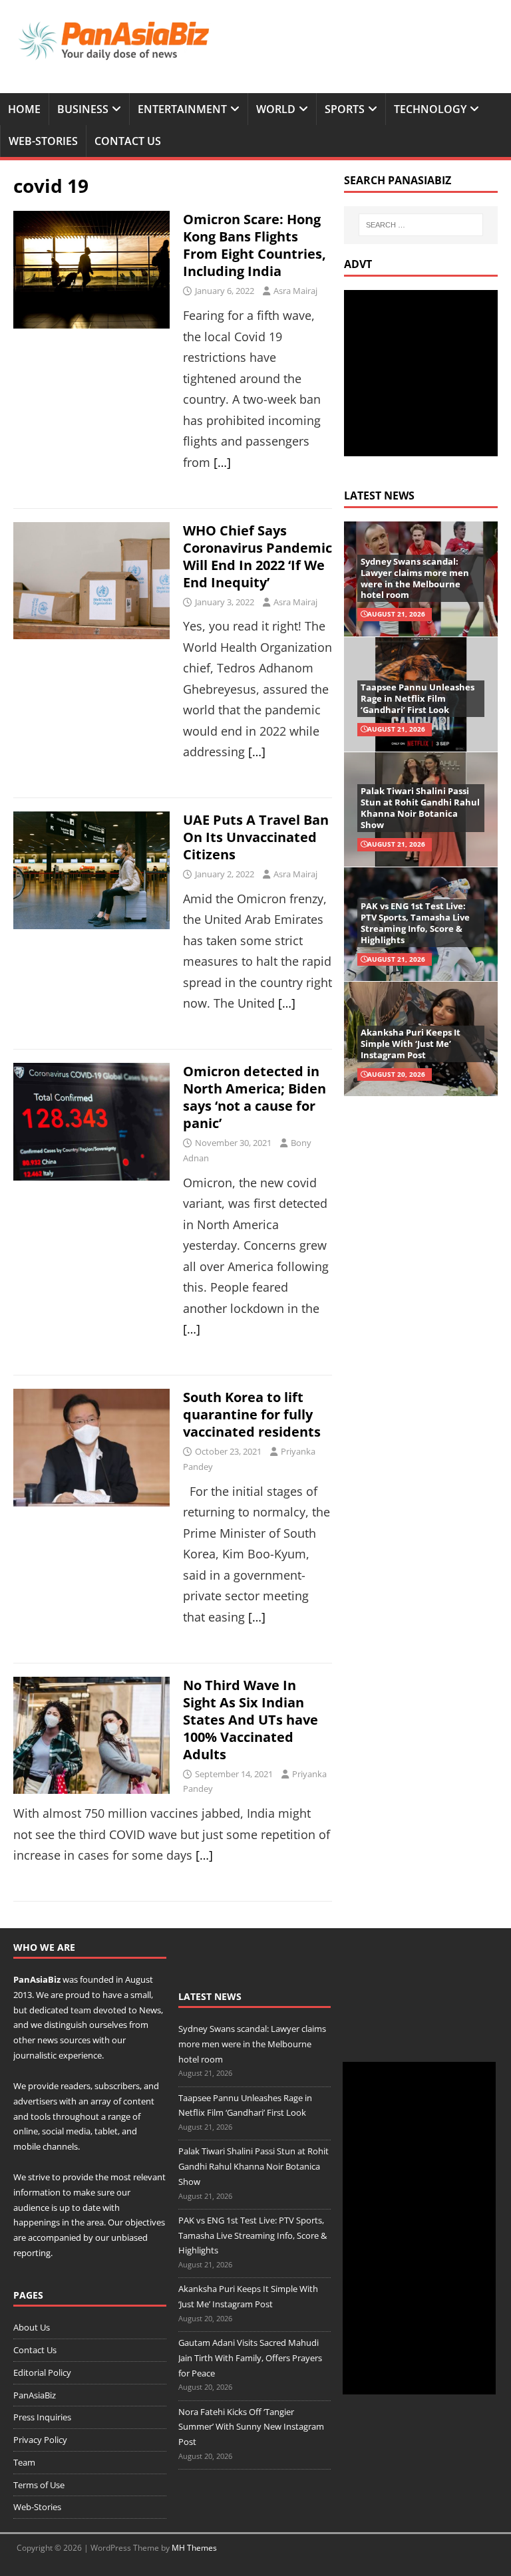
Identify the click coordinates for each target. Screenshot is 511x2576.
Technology (430, 109)
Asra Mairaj (295, 291)
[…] (222, 462)
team (81, 2010)
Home (24, 109)
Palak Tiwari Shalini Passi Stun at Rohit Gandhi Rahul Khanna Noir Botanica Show (420, 808)
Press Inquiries (42, 2417)
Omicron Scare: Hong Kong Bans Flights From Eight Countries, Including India (255, 245)
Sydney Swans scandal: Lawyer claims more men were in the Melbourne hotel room (415, 578)
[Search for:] (421, 225)
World (276, 109)
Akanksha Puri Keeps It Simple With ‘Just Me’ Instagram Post (411, 1044)
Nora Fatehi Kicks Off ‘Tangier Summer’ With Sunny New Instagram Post (251, 2427)
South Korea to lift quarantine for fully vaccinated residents (252, 1414)
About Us (32, 2327)
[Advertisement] (427, 373)
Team (24, 2462)
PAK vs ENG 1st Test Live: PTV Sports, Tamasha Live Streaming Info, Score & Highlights (415, 923)
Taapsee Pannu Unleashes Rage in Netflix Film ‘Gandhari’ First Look (418, 698)
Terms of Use (39, 2485)
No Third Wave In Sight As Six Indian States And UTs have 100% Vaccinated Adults (251, 1720)
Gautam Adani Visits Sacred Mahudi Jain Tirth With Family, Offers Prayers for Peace (250, 2358)
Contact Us (128, 141)
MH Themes (194, 2548)
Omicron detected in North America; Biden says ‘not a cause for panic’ (255, 1097)
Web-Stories (43, 141)
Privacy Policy (40, 2440)
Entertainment (182, 109)
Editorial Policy (42, 2372)
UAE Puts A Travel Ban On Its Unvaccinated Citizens (256, 837)
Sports (345, 109)
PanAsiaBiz (37, 1979)
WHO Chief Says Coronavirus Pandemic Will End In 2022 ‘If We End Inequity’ (257, 556)
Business (83, 109)
